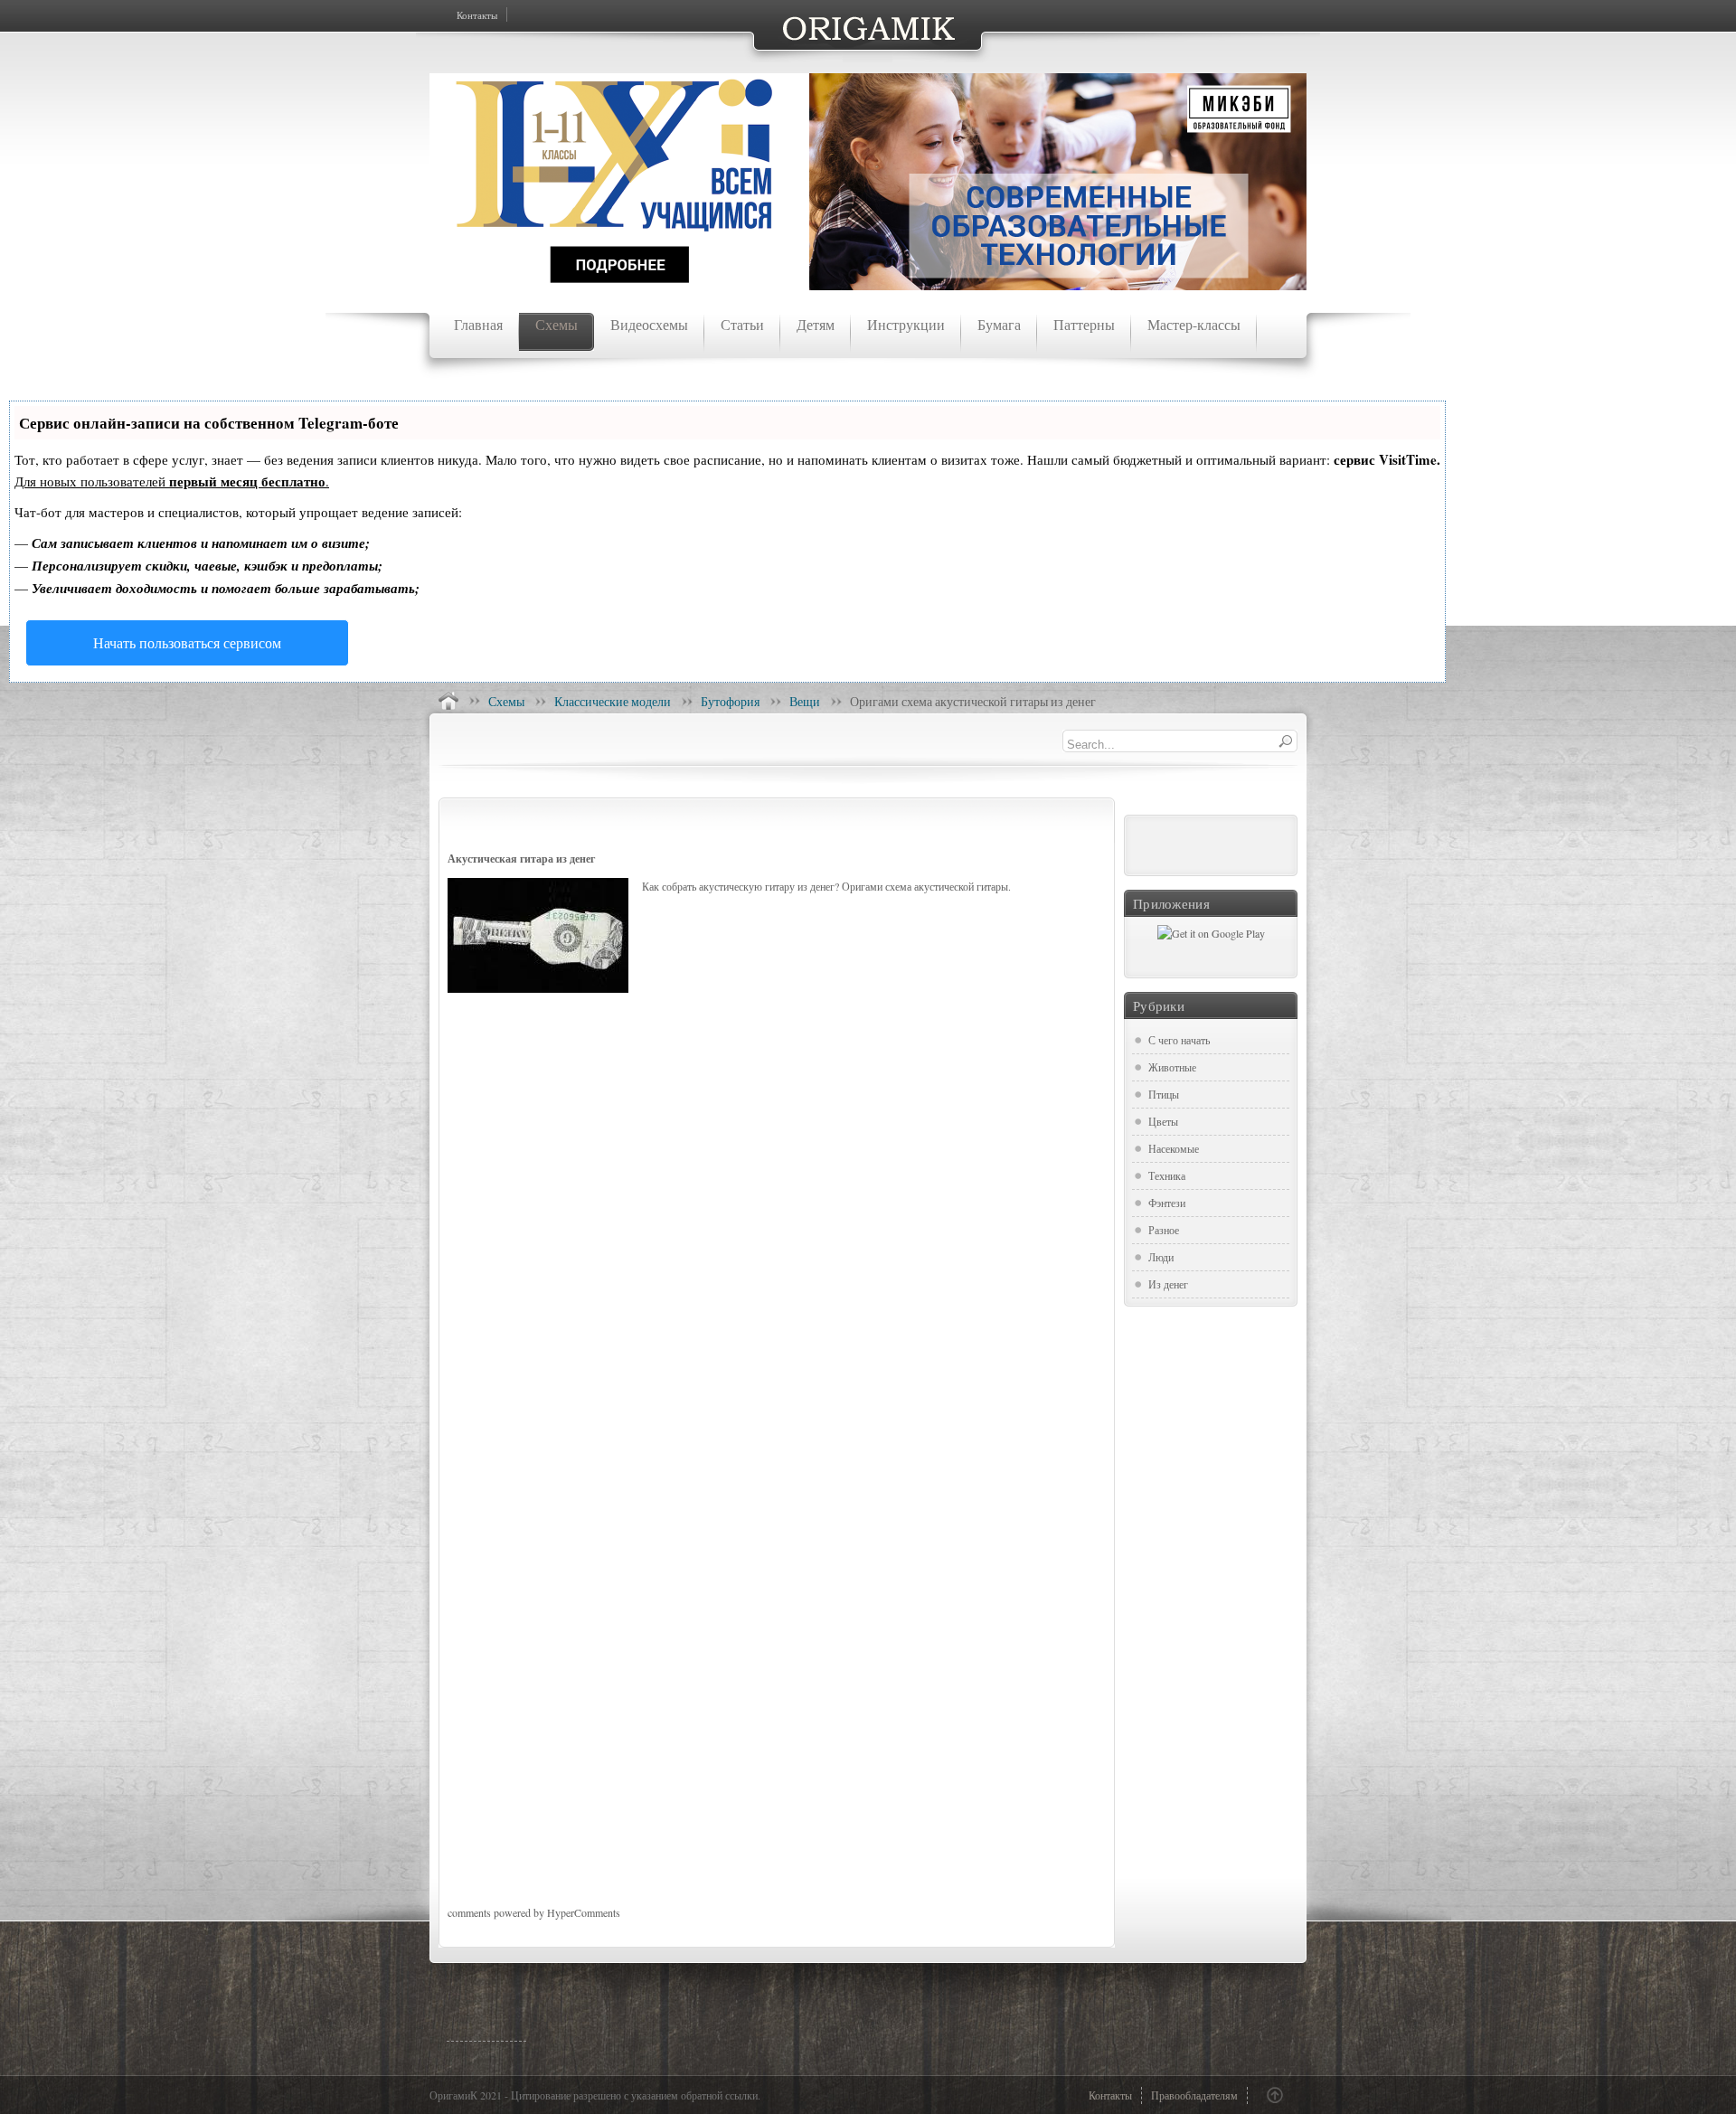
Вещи (805, 701)
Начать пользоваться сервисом (187, 642)
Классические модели (613, 701)
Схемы (506, 701)
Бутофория (730, 701)
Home (448, 701)
